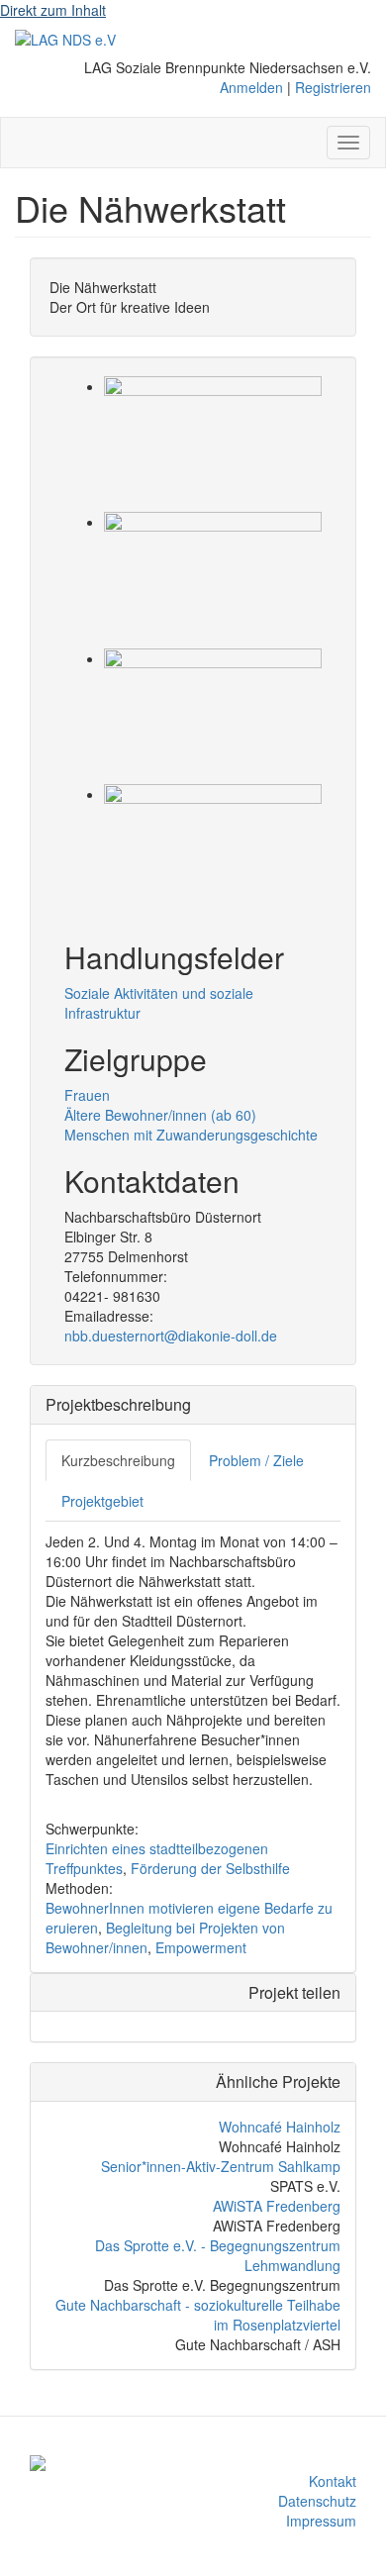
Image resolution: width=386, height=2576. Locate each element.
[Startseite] (65, 39)
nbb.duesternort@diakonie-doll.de (171, 1336)
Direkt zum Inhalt (53, 10)
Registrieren (333, 87)
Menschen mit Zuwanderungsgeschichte (191, 1135)
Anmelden (251, 87)
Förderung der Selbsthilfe (210, 1868)
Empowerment (201, 1947)
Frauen (87, 1095)
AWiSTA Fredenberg (277, 2206)
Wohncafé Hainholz (280, 2127)
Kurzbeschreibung (118, 1460)
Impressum (321, 2521)
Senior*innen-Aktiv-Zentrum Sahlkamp (221, 2166)
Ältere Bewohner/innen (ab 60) (160, 1115)
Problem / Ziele (256, 1460)
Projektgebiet (102, 1501)
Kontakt (333, 2481)
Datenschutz (317, 2501)
